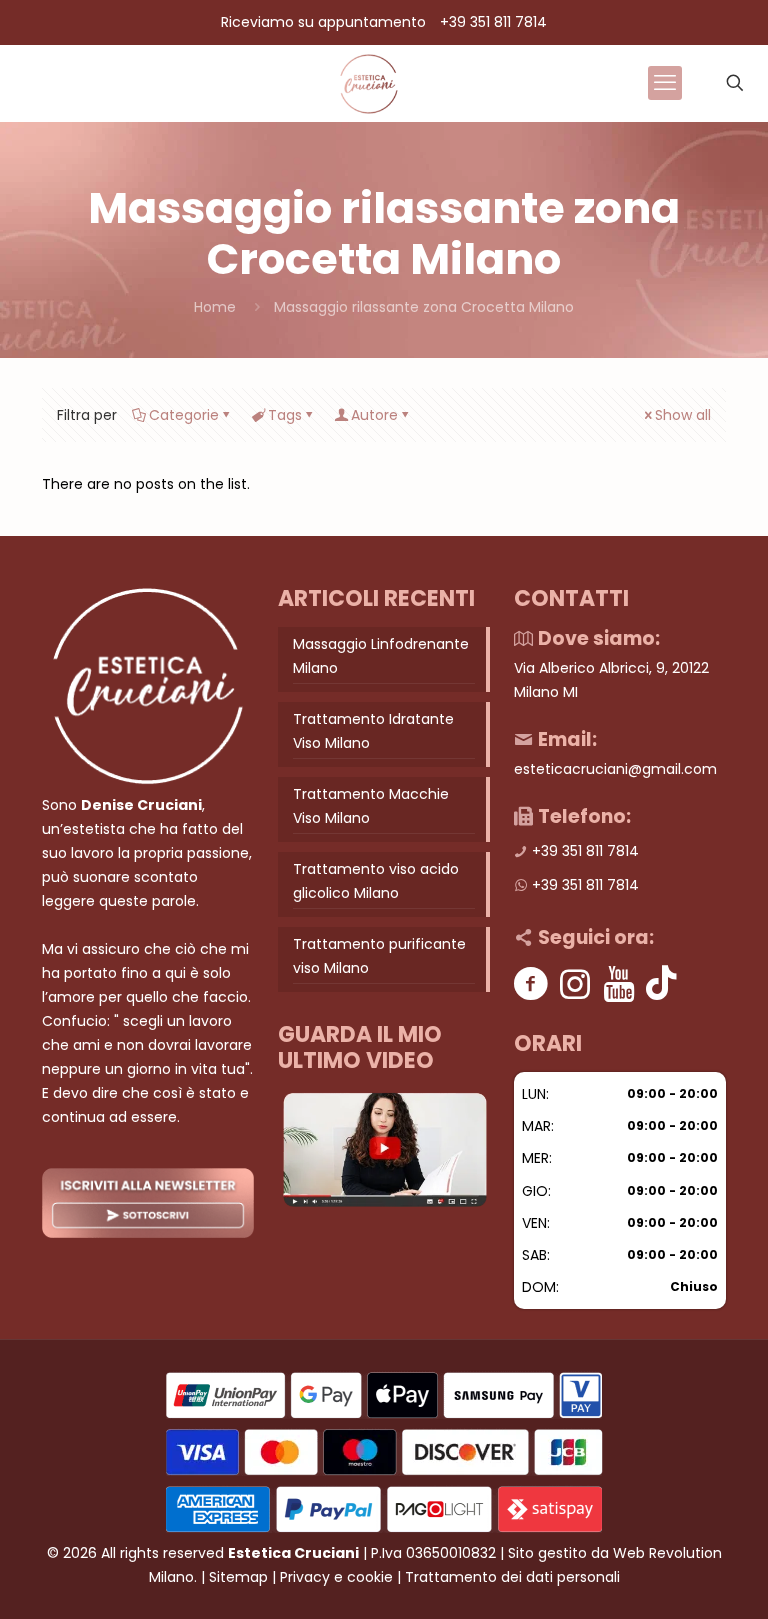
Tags (285, 415)
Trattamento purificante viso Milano (379, 956)
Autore (374, 415)
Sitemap (238, 1577)
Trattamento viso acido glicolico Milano (376, 881)
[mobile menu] (665, 83)
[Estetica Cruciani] (368, 83)
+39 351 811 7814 (493, 22)
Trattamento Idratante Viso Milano (373, 731)
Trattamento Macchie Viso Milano (371, 806)
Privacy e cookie (336, 1577)
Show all (683, 415)
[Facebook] (531, 983)
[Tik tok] (661, 983)
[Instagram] (575, 983)
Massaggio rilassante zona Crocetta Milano (424, 307)
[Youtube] (619, 983)
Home (215, 307)
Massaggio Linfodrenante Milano (381, 656)
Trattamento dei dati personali (512, 1577)
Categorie (184, 415)
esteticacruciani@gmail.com (615, 769)
